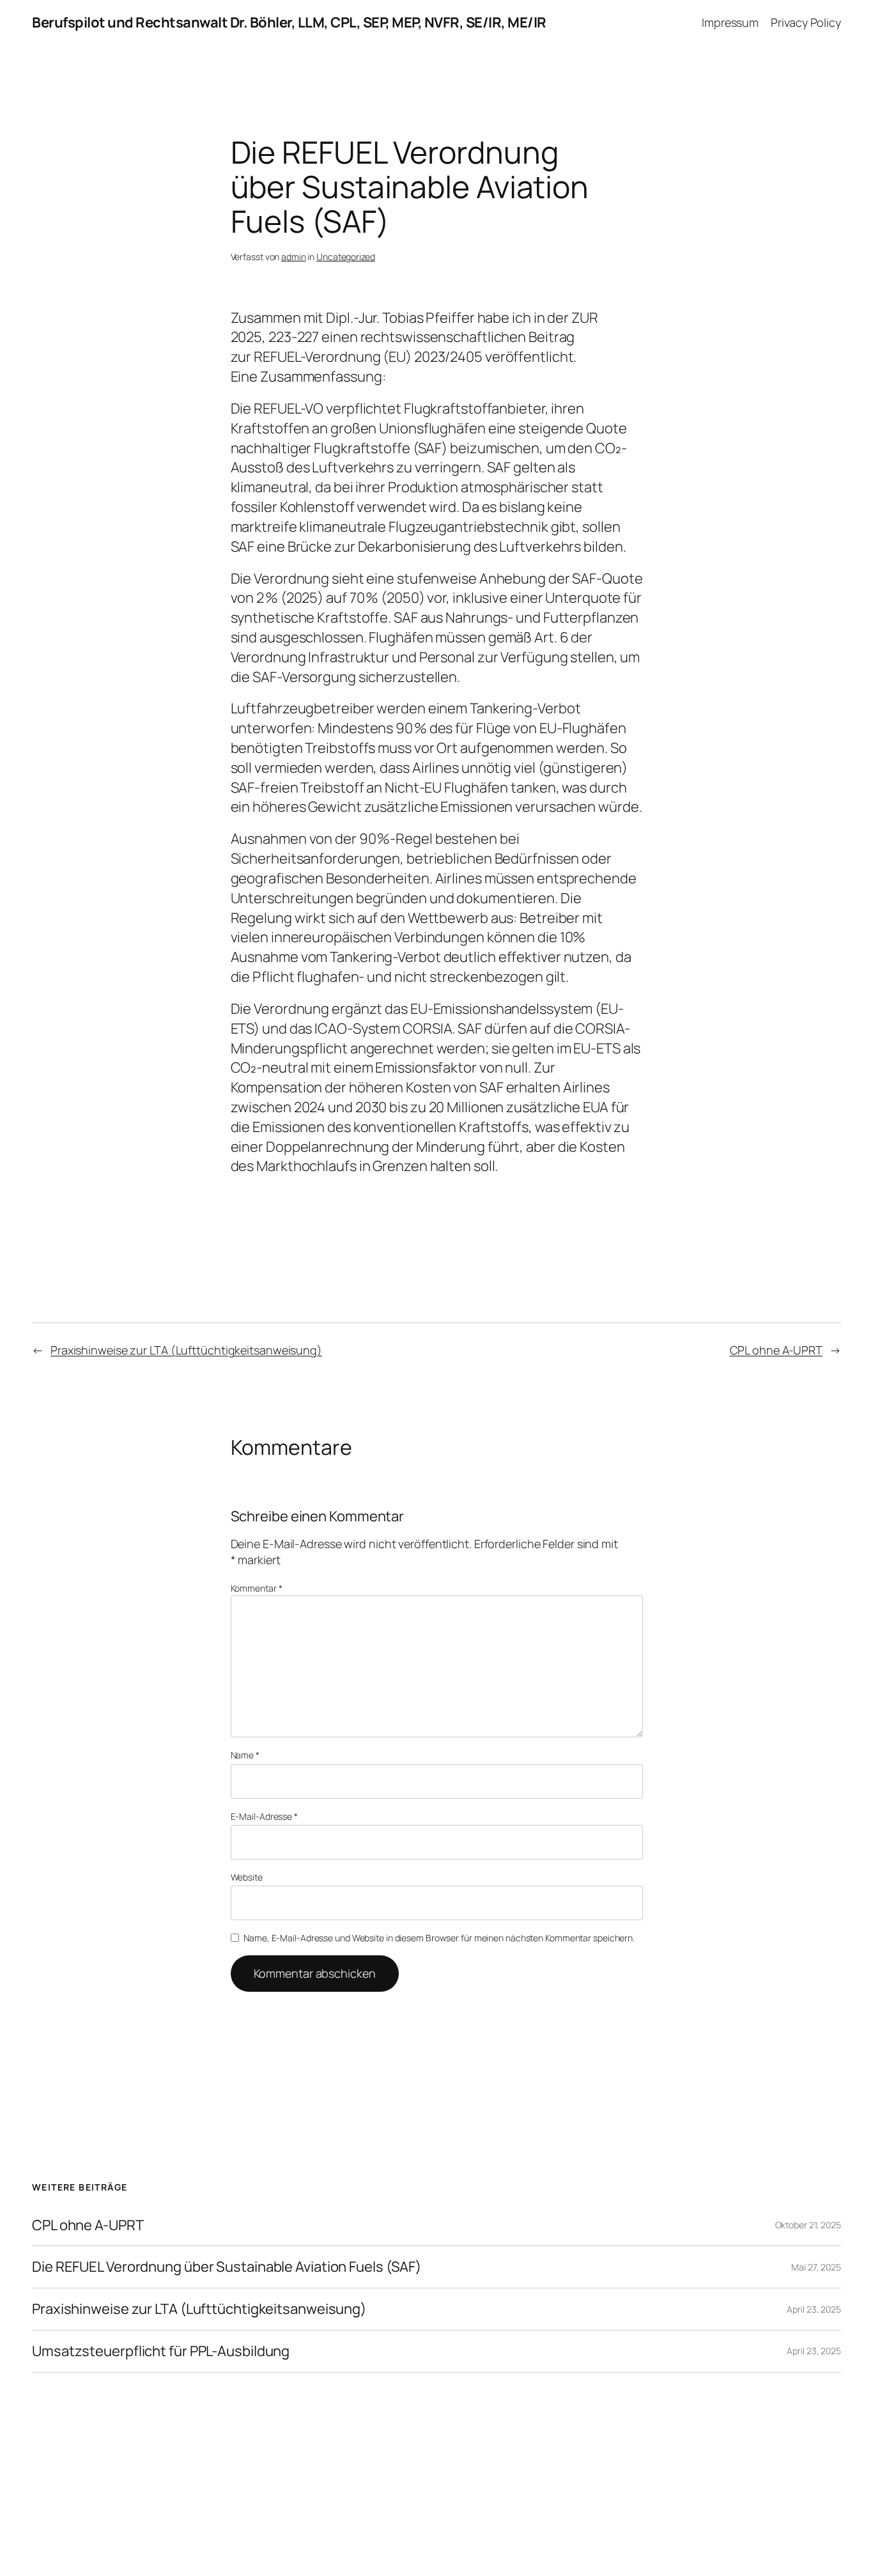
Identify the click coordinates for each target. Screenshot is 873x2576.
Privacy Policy (806, 22)
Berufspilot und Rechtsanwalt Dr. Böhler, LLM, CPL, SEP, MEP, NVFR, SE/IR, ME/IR (289, 22)
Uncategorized (346, 257)
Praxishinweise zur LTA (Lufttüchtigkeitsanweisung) (186, 1350)
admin (294, 257)
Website (247, 1877)
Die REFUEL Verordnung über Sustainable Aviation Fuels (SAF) (227, 2267)
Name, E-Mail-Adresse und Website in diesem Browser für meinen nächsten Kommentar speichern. (439, 1938)
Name (245, 1755)
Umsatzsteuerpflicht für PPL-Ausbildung (161, 2351)
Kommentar (257, 1588)
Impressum (730, 22)
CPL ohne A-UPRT (776, 1350)
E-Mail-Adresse (264, 1816)
